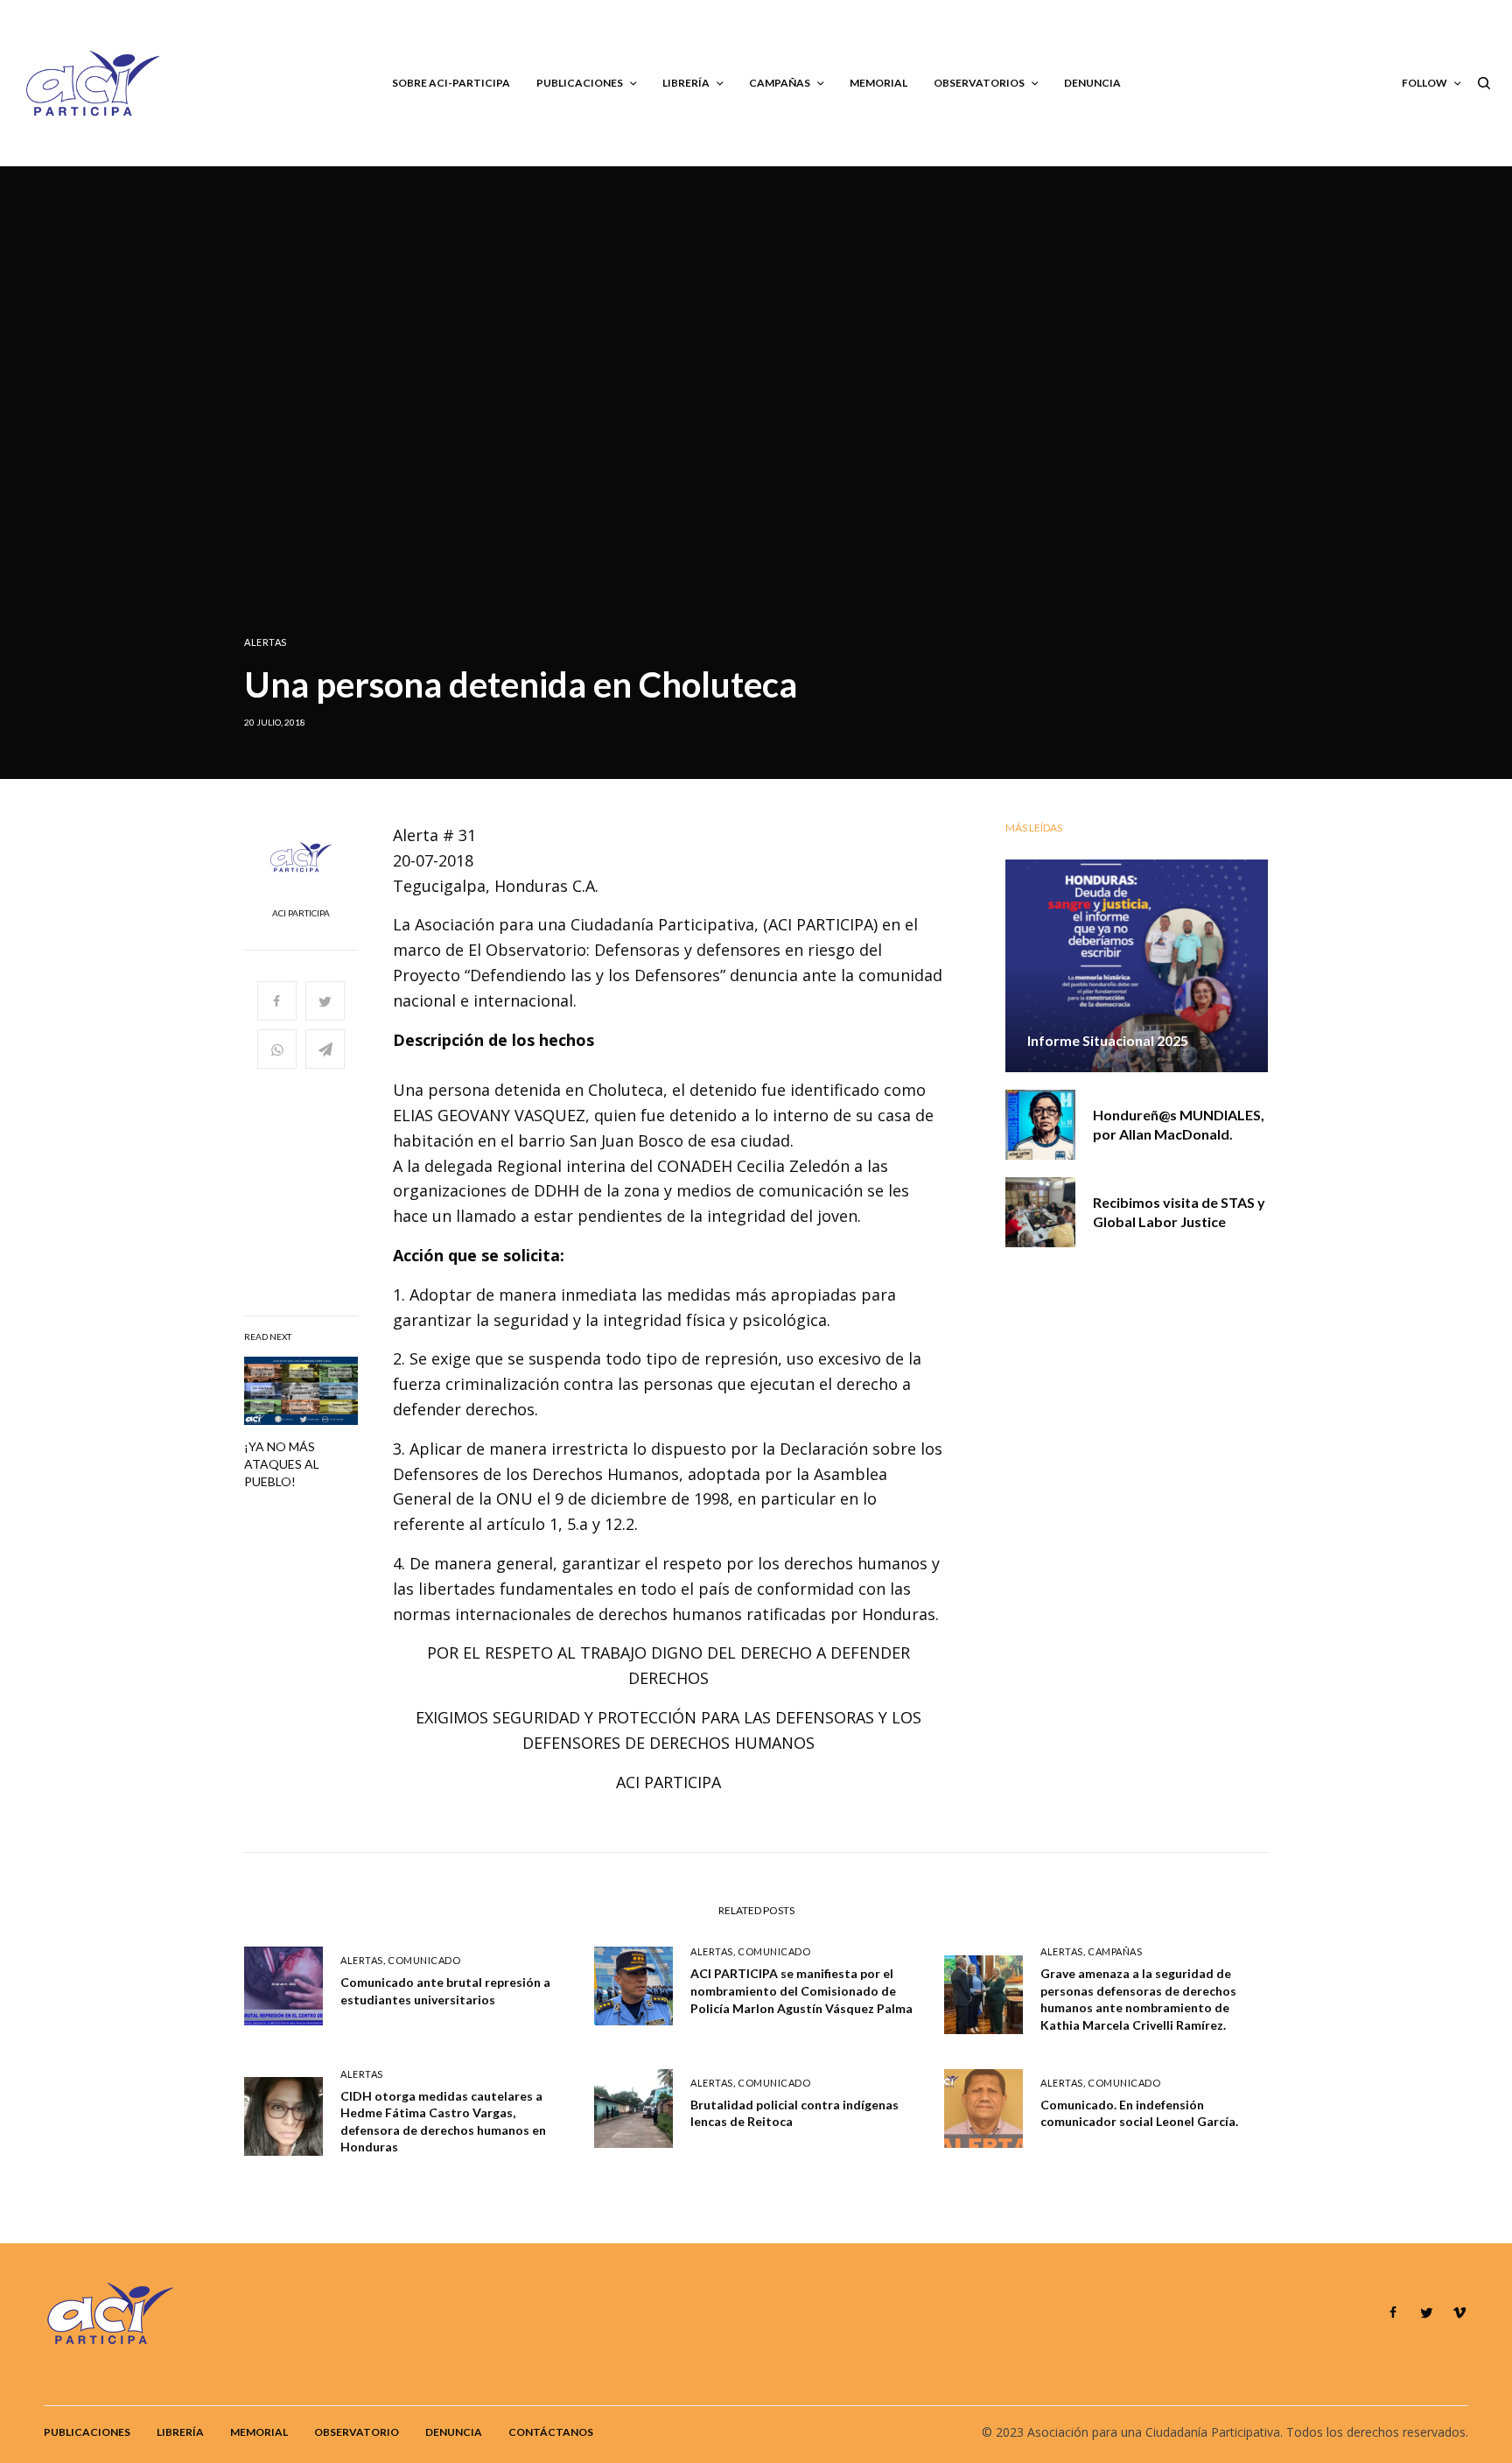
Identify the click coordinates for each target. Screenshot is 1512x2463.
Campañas (1115, 1951)
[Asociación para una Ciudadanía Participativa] (92, 83)
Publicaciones (87, 2432)
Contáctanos (551, 2432)
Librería (180, 2432)
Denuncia (454, 2432)
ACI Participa (301, 913)
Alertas (266, 642)
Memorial (259, 2432)
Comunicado (424, 1960)
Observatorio (357, 2432)
